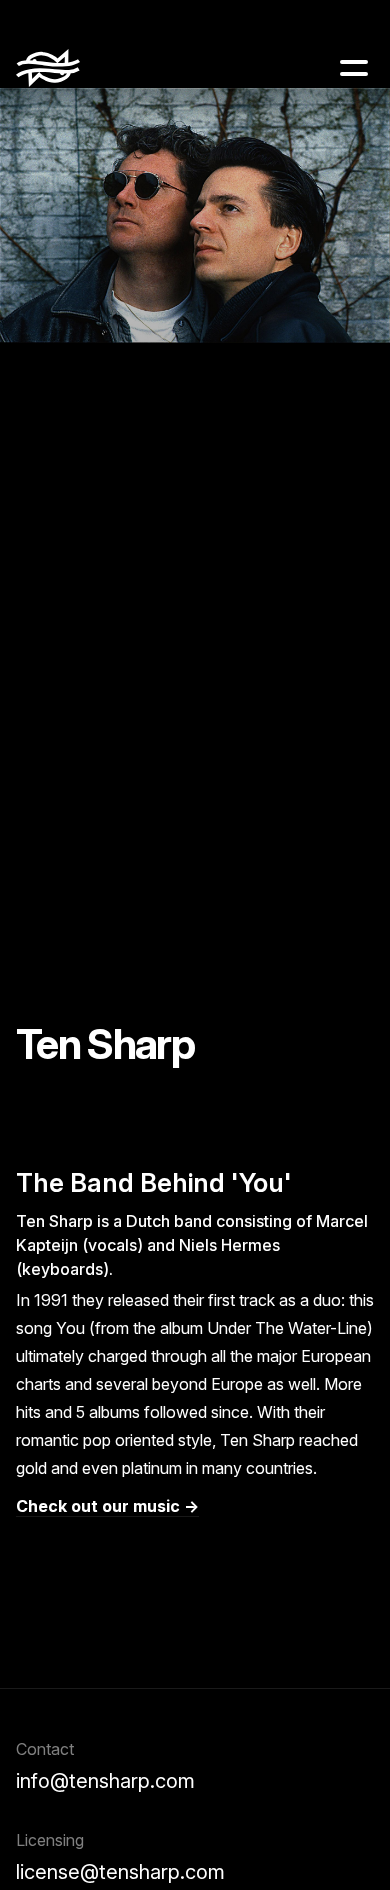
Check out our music (98, 1506)
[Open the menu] (354, 68)
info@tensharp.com (105, 1781)
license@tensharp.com (120, 1872)
